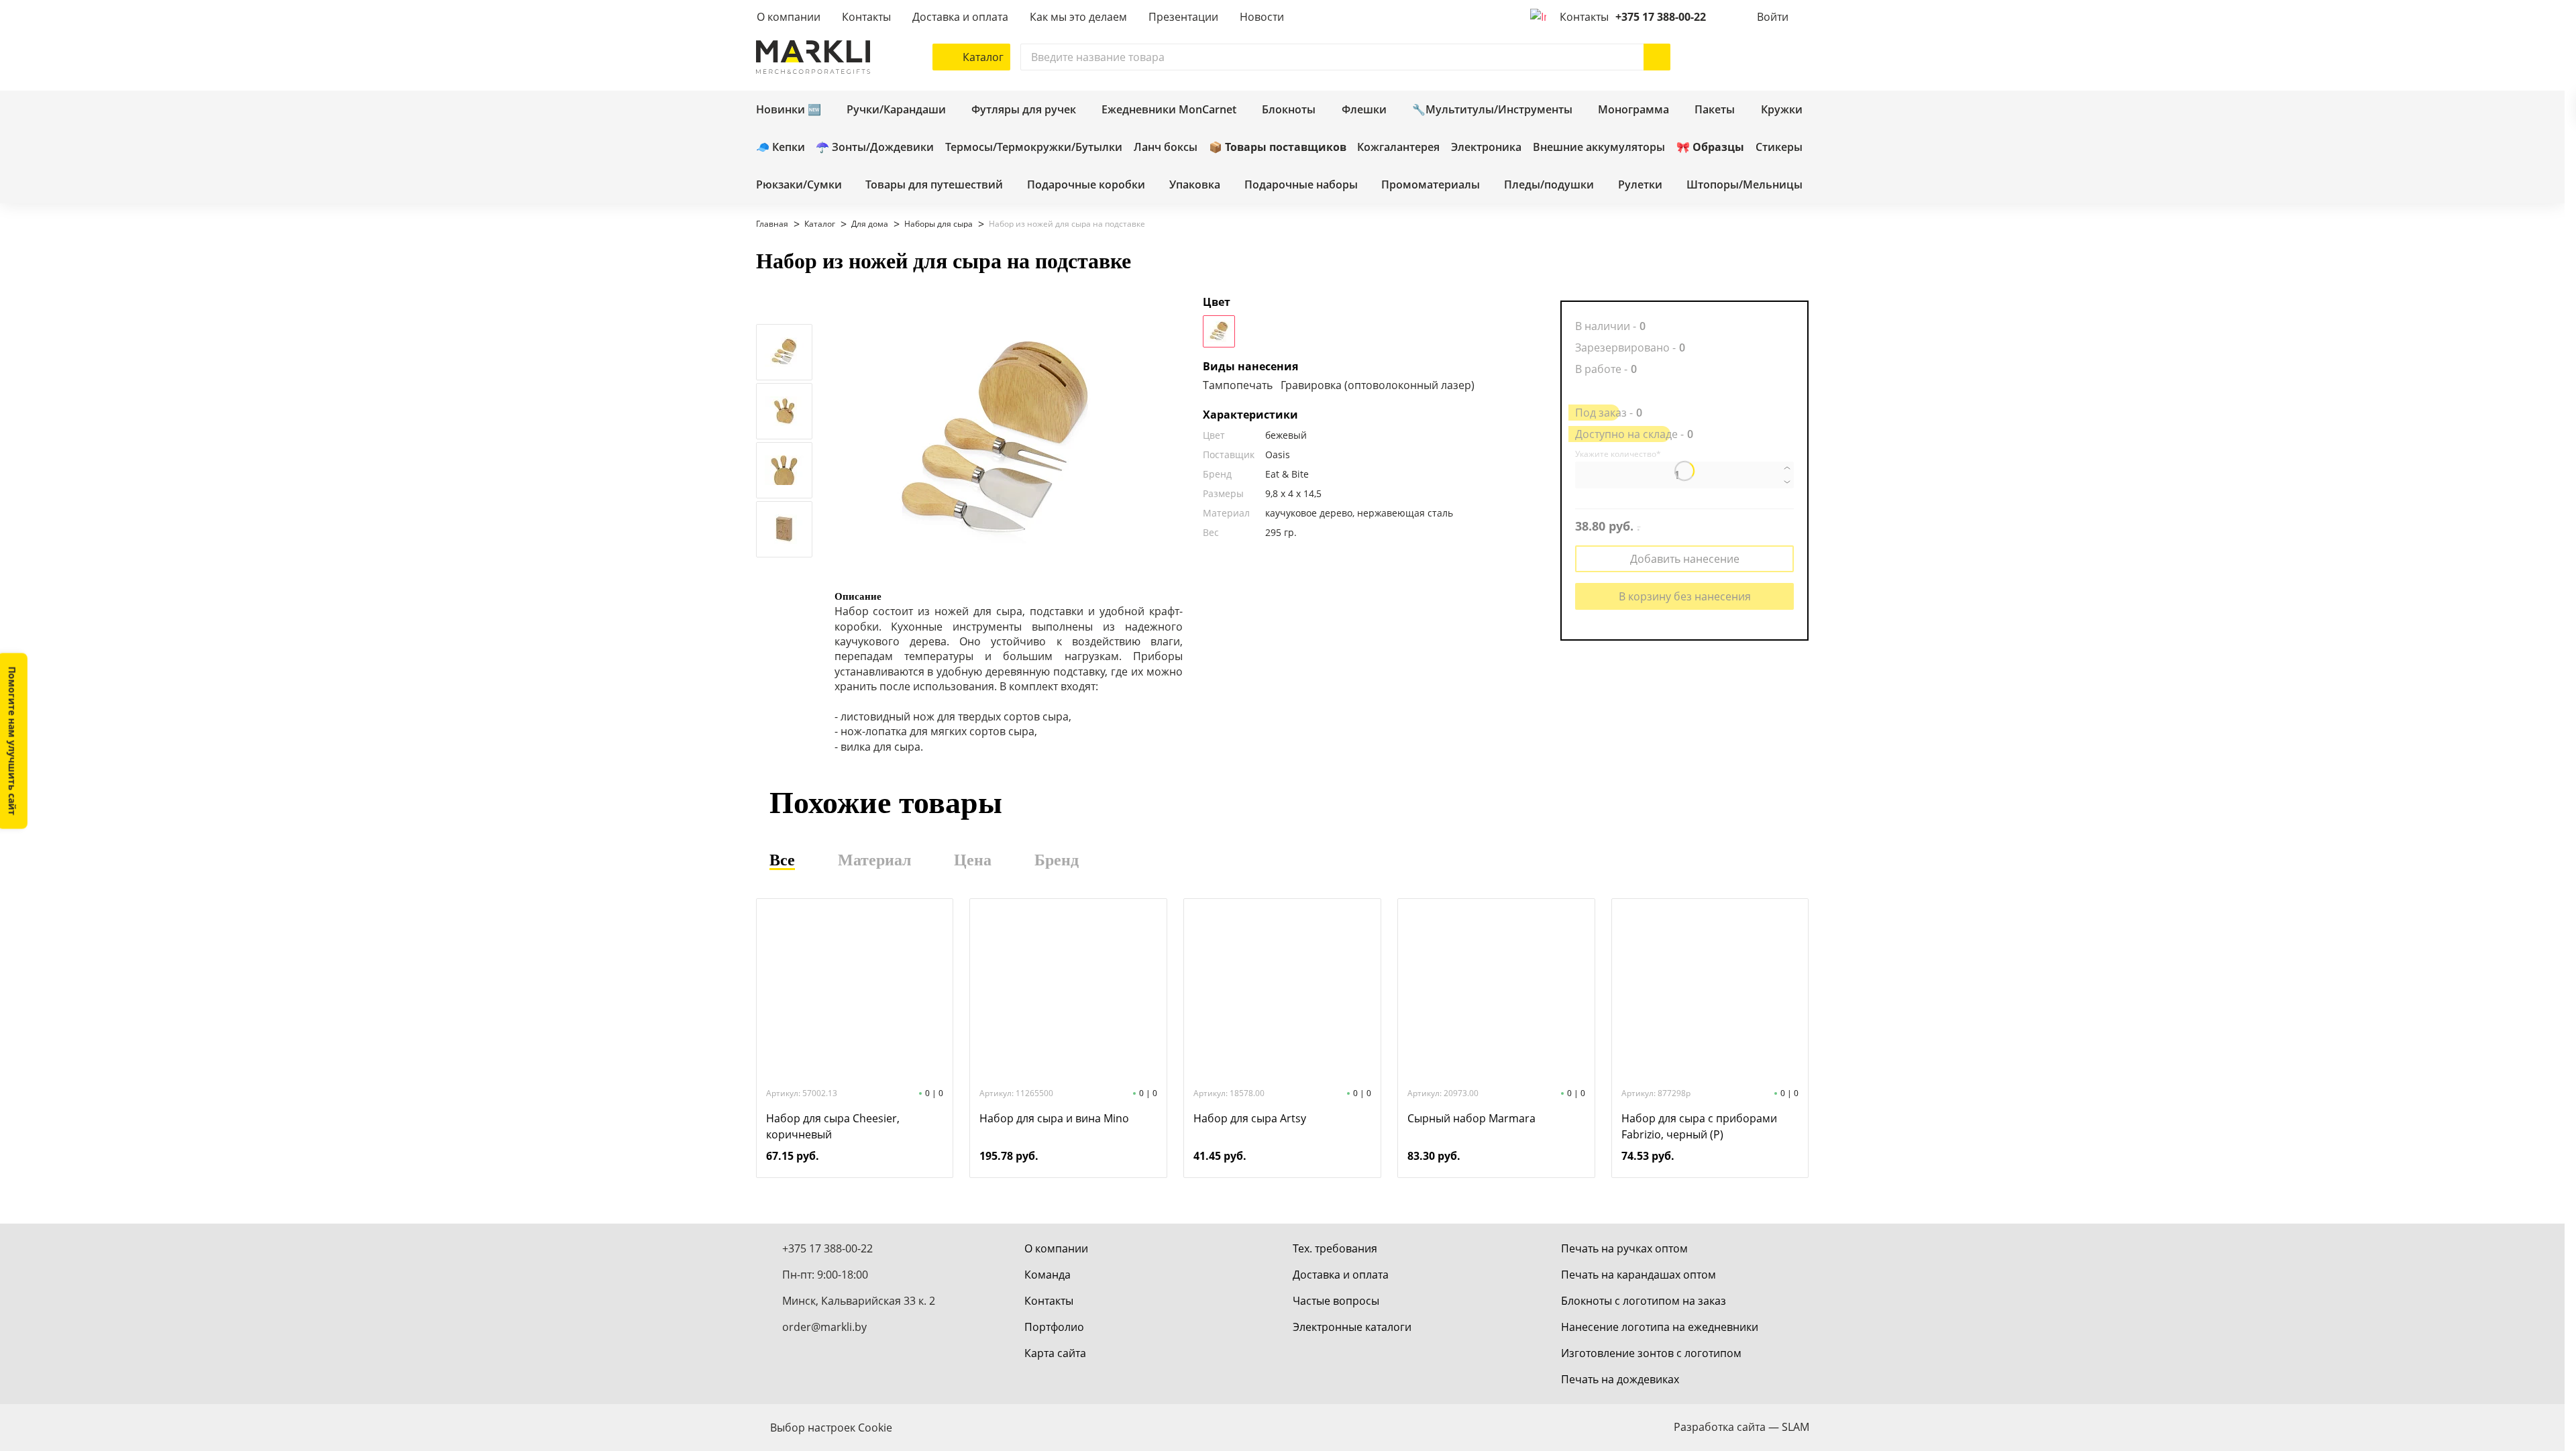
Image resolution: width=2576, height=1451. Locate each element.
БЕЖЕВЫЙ (1219, 331)
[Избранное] (1756, 57)
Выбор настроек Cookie (831, 1428)
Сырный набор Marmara (1471, 1118)
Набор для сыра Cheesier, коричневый (833, 1126)
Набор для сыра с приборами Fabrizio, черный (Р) (1699, 1126)
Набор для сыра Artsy (1250, 1118)
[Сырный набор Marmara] (1496, 991)
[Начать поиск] (1657, 57)
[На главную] (813, 57)
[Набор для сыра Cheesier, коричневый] (855, 991)
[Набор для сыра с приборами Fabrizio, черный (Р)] (1710, 991)
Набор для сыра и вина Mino (1054, 1118)
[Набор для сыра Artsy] (1282, 991)
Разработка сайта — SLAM (1741, 1427)
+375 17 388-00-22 (1661, 17)
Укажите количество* (1618, 454)
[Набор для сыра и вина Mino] (1069, 991)
